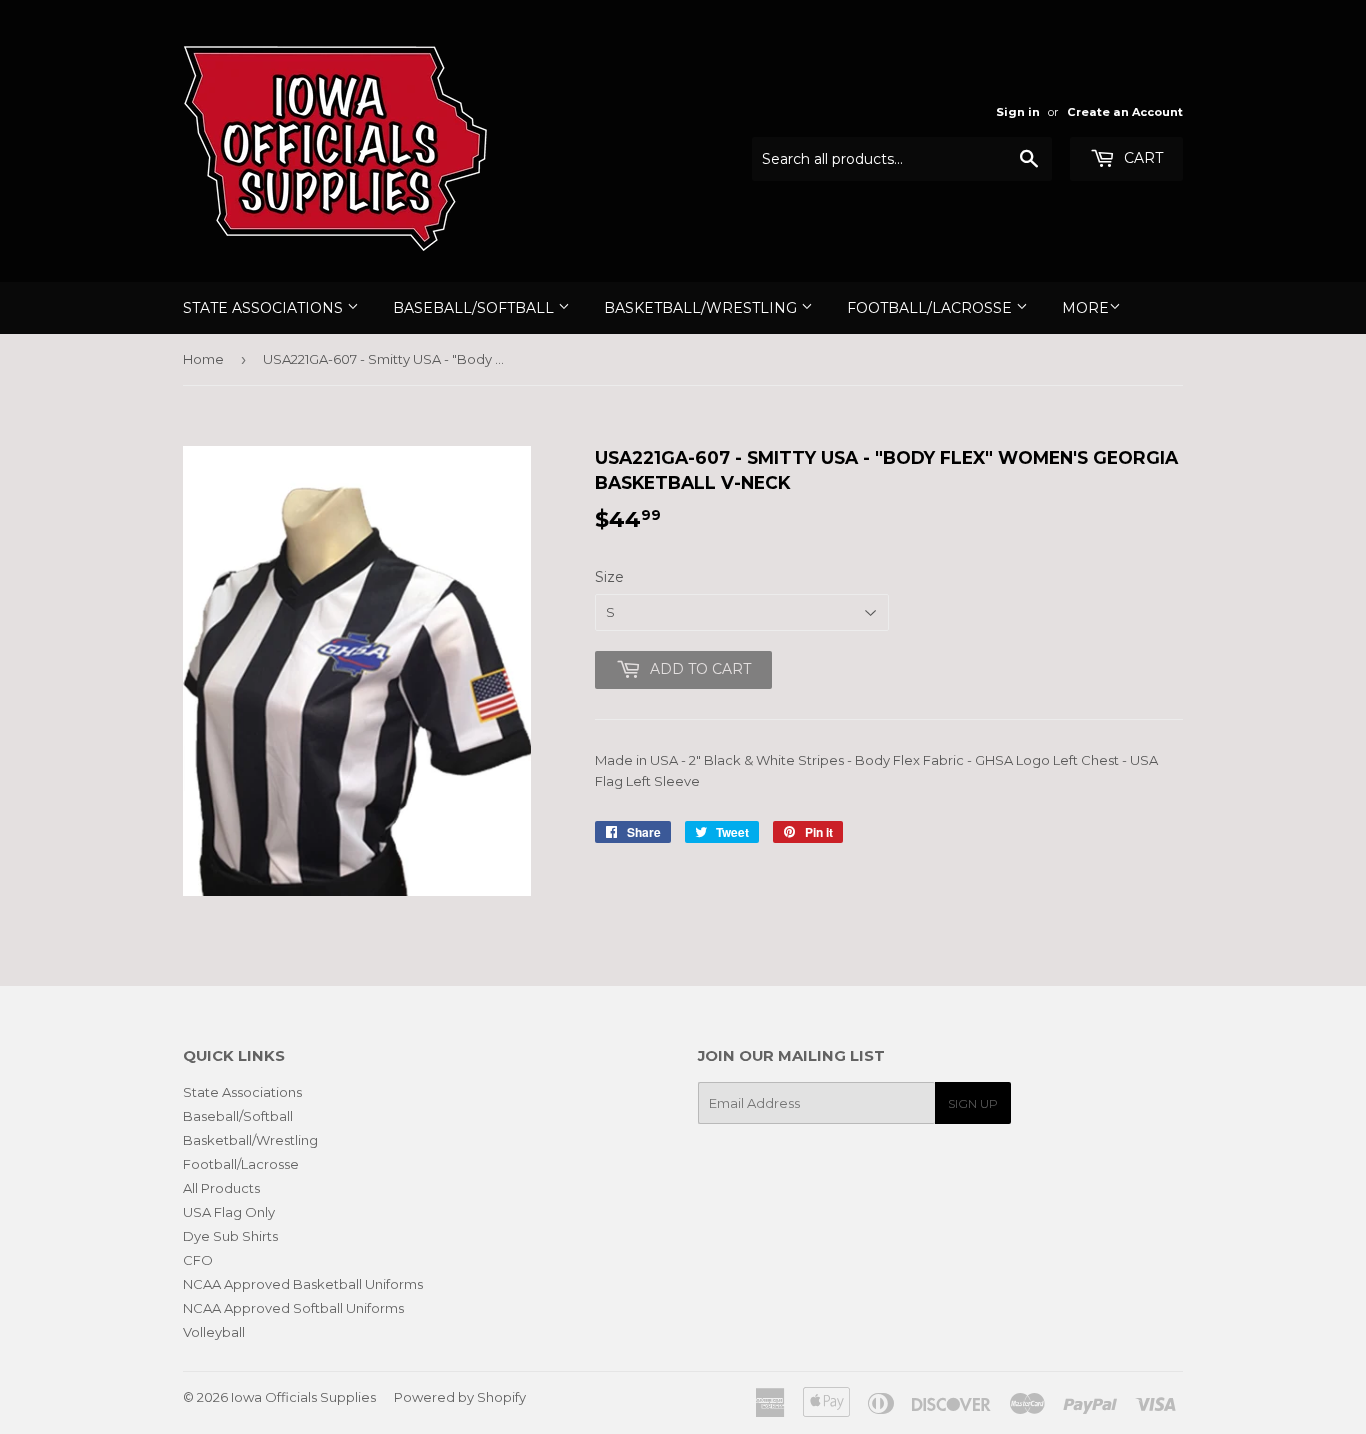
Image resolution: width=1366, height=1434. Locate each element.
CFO (198, 1260)
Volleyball (214, 1332)
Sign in (1018, 112)
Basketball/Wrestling (702, 308)
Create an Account (1125, 112)
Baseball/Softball (475, 308)
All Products (221, 1188)
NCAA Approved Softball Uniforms (293, 1308)
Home (203, 359)
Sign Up (973, 1103)
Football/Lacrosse (931, 308)
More (1085, 308)
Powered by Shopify (460, 1397)
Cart (1141, 158)
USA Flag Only (229, 1212)
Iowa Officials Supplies (303, 1397)
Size (609, 577)
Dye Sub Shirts (230, 1236)
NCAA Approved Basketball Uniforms (303, 1284)
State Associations (265, 308)
